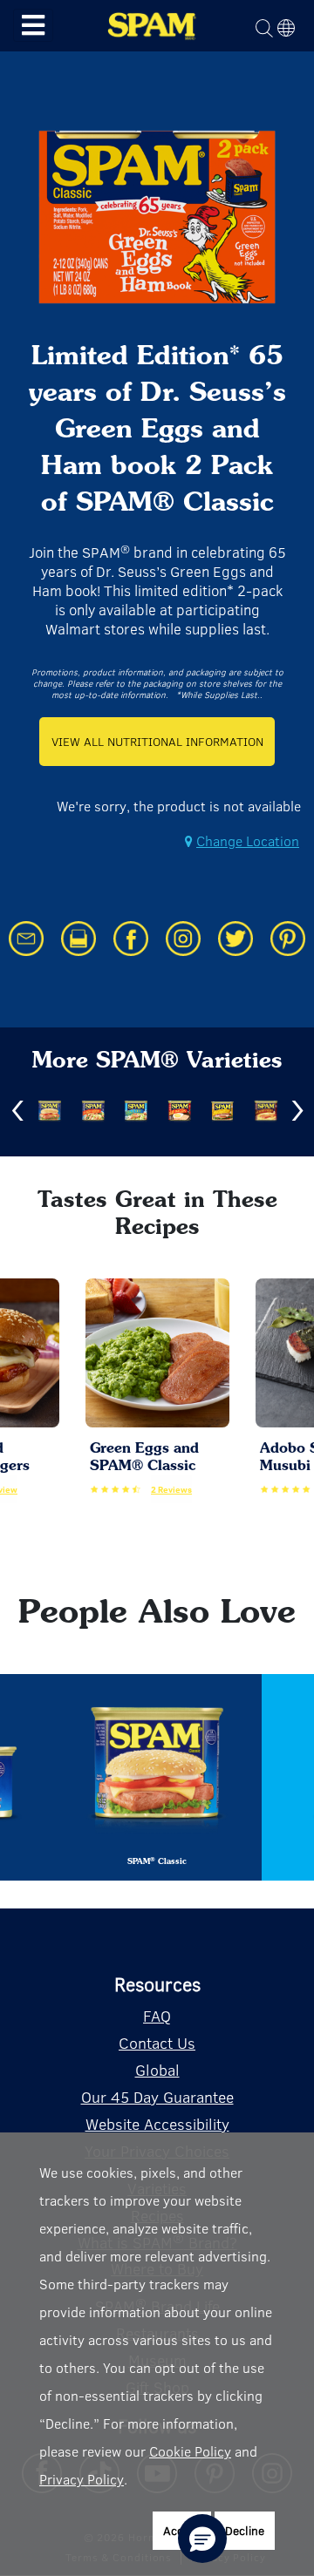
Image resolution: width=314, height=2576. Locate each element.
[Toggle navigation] (33, 25)
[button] (202, 2539)
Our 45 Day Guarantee (157, 2097)
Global (157, 2070)
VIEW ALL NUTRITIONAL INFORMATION (157, 741)
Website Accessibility (157, 2124)
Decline (245, 2530)
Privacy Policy (82, 2479)
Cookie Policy (190, 2451)
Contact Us (157, 2043)
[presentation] (17, 1111)
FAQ (157, 2016)
